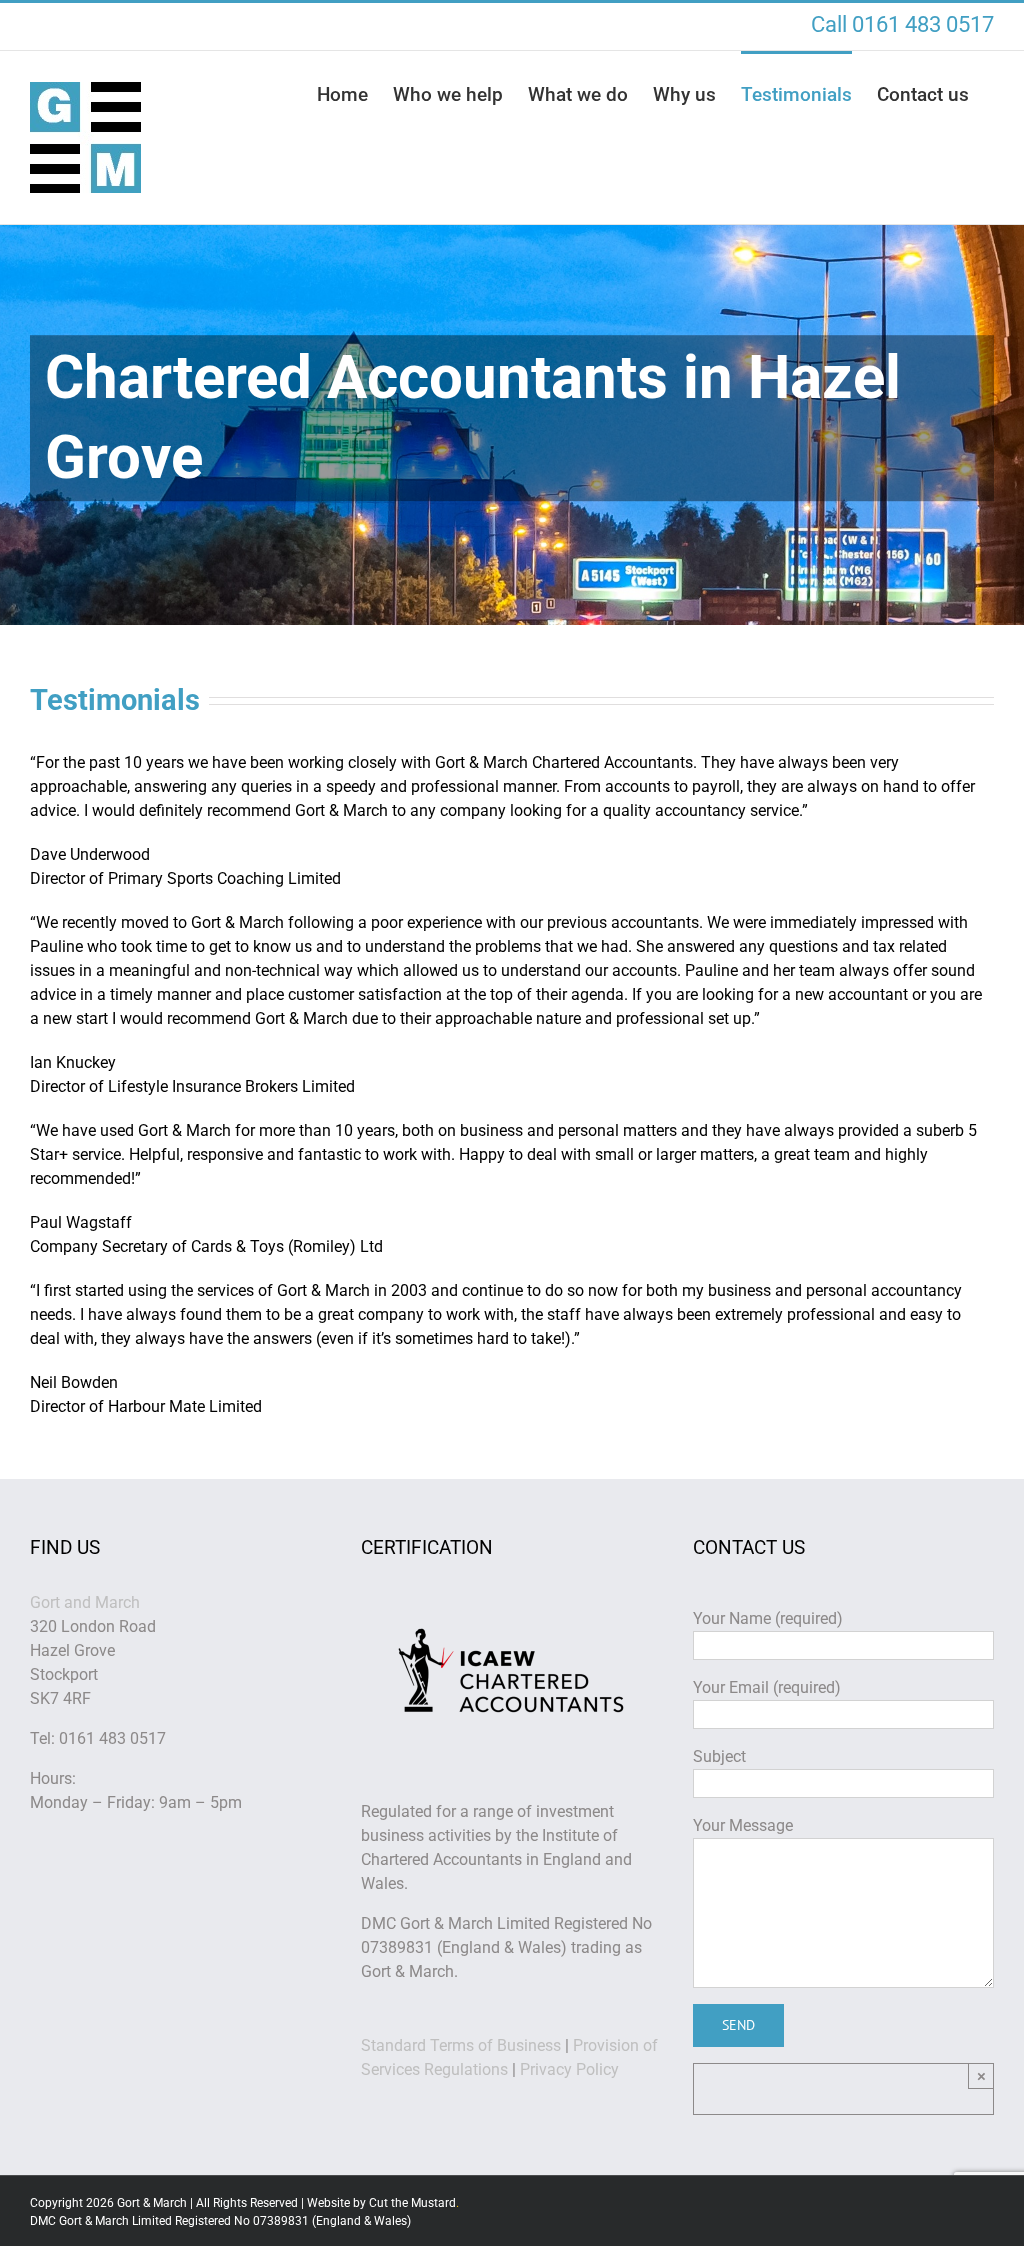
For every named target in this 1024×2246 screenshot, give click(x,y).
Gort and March (85, 1602)
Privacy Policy (569, 2069)
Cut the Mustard (414, 2203)
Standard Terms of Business (461, 2045)
